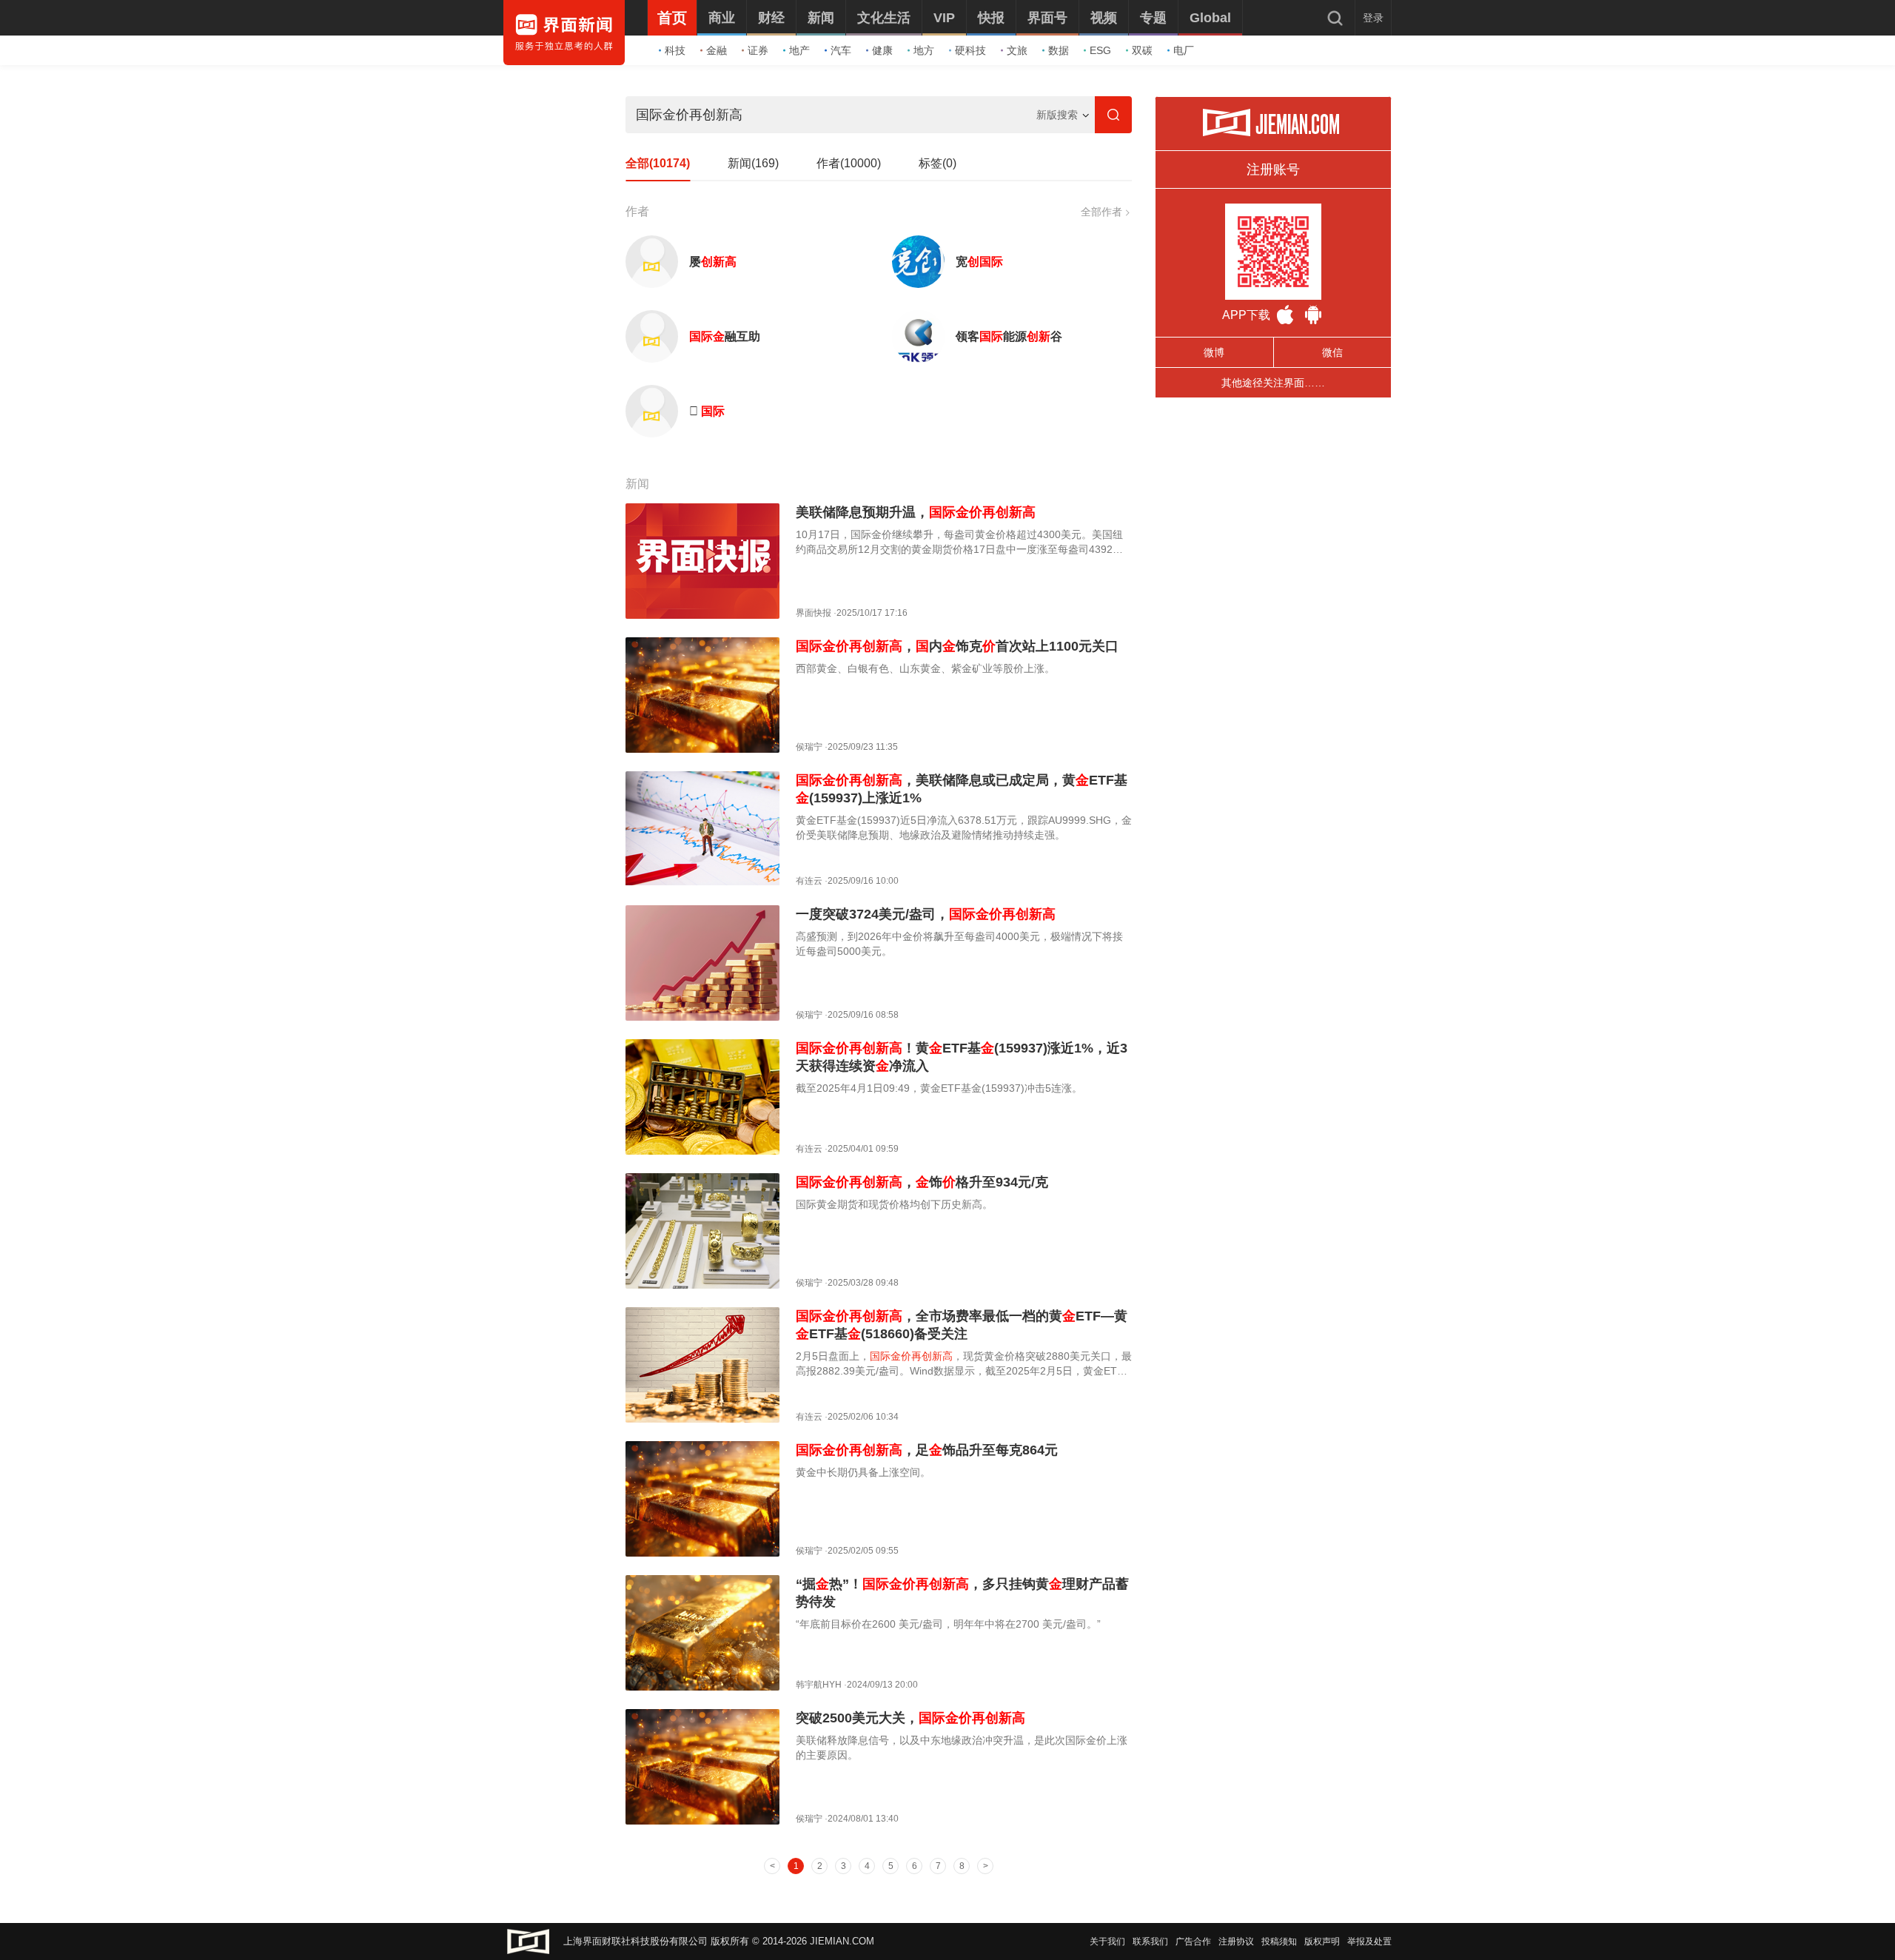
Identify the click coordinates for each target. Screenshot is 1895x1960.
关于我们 (1107, 1941)
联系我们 (1150, 1941)
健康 (882, 50)
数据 (1059, 50)
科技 (675, 50)
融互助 (725, 336)
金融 (717, 50)
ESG (1100, 50)
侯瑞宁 (809, 747)
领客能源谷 (1009, 336)
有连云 (809, 881)
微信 (1332, 352)
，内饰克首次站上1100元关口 (957, 646)
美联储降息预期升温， (916, 512)
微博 (1214, 352)
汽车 (841, 50)
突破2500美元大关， (910, 1718)
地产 (799, 50)
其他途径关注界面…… (1273, 383)
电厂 (1184, 50)
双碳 (1142, 50)
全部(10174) (658, 163)
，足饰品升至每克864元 (927, 1450)
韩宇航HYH (819, 1685)
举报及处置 (1369, 1941)
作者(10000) (849, 163)
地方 (924, 50)
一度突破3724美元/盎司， (926, 914)
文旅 (1017, 50)
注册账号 (1273, 170)
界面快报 (814, 613)
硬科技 (970, 50)
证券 (758, 50)
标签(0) (938, 163)
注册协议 (1236, 1941)
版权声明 (1322, 1941)
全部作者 (1101, 212)
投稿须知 (1279, 1941)
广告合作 (1193, 1941)
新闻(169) (753, 163)
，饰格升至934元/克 (922, 1182)
